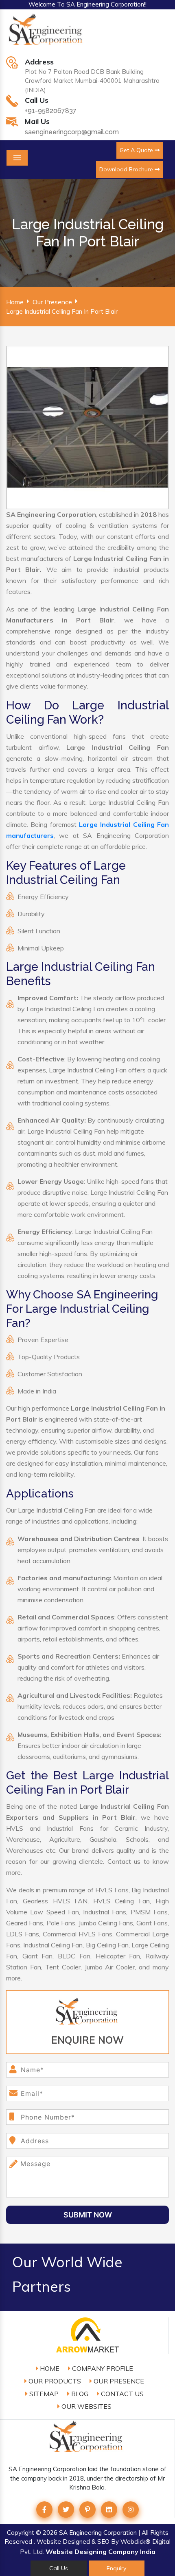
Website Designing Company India (101, 2552)
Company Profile (102, 2368)
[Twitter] (66, 2510)
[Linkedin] (109, 2510)
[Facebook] (44, 2510)
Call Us (59, 2568)
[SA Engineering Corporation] (47, 34)
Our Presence (52, 302)
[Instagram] (131, 2510)
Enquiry (116, 2568)
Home (15, 302)
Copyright (21, 2533)
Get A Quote (137, 150)
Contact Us (121, 2394)
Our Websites (86, 2406)
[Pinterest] (87, 2510)
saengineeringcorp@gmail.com (72, 132)
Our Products (54, 2381)
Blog (79, 2394)
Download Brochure (127, 169)
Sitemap (43, 2394)
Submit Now (88, 2215)
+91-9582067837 (51, 111)
